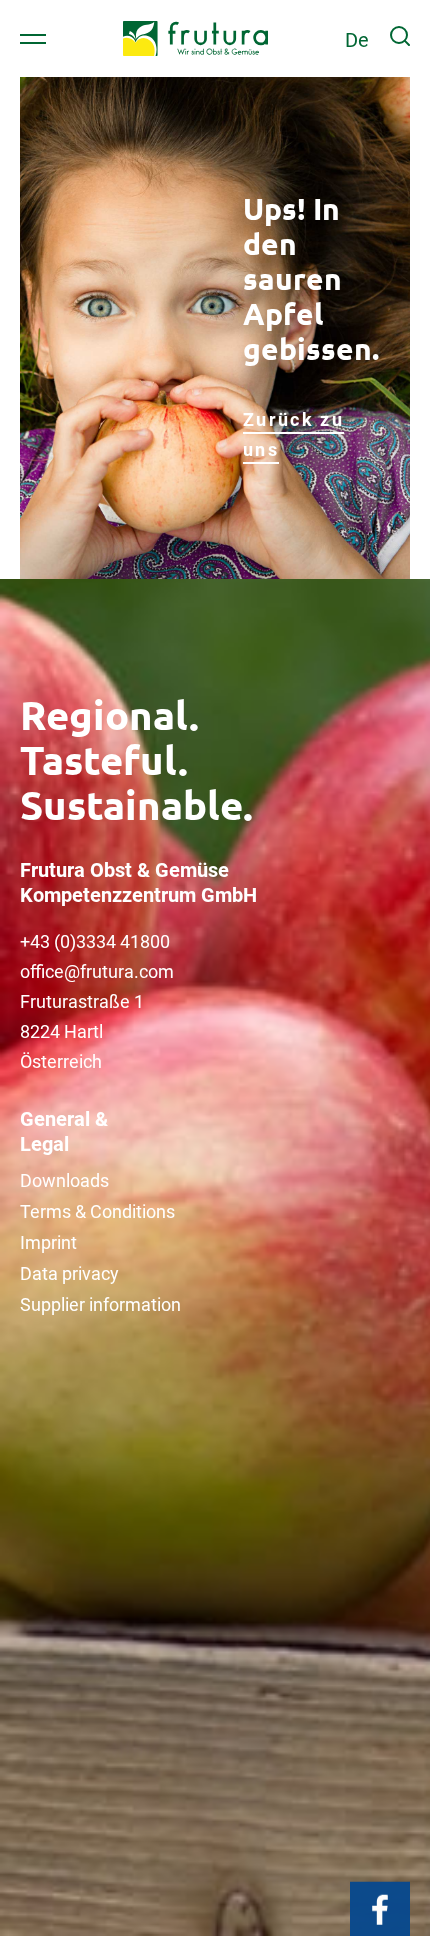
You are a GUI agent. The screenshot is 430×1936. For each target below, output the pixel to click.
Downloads (64, 1180)
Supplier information (100, 1304)
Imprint (48, 1242)
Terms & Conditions (97, 1211)
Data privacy (69, 1273)
